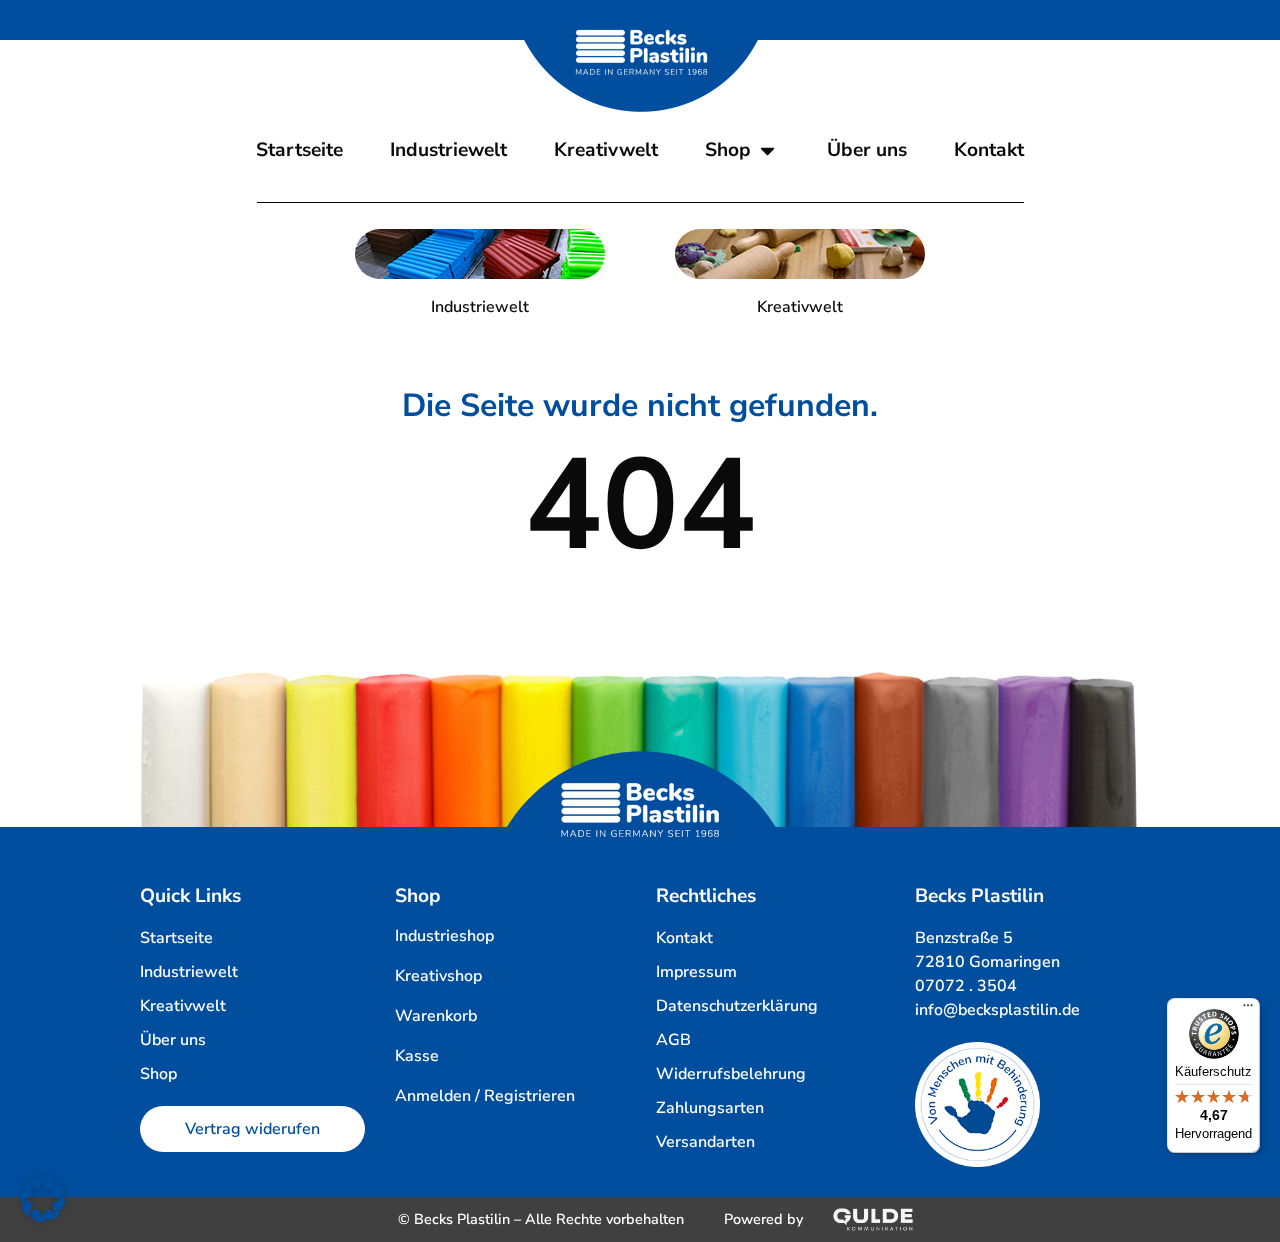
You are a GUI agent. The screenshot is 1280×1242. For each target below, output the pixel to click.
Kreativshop (438, 976)
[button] (42, 1199)
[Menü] (1248, 1010)
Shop (418, 896)
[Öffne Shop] (767, 150)
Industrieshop (444, 936)
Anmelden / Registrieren (485, 1096)
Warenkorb (436, 1016)
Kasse (417, 1056)
